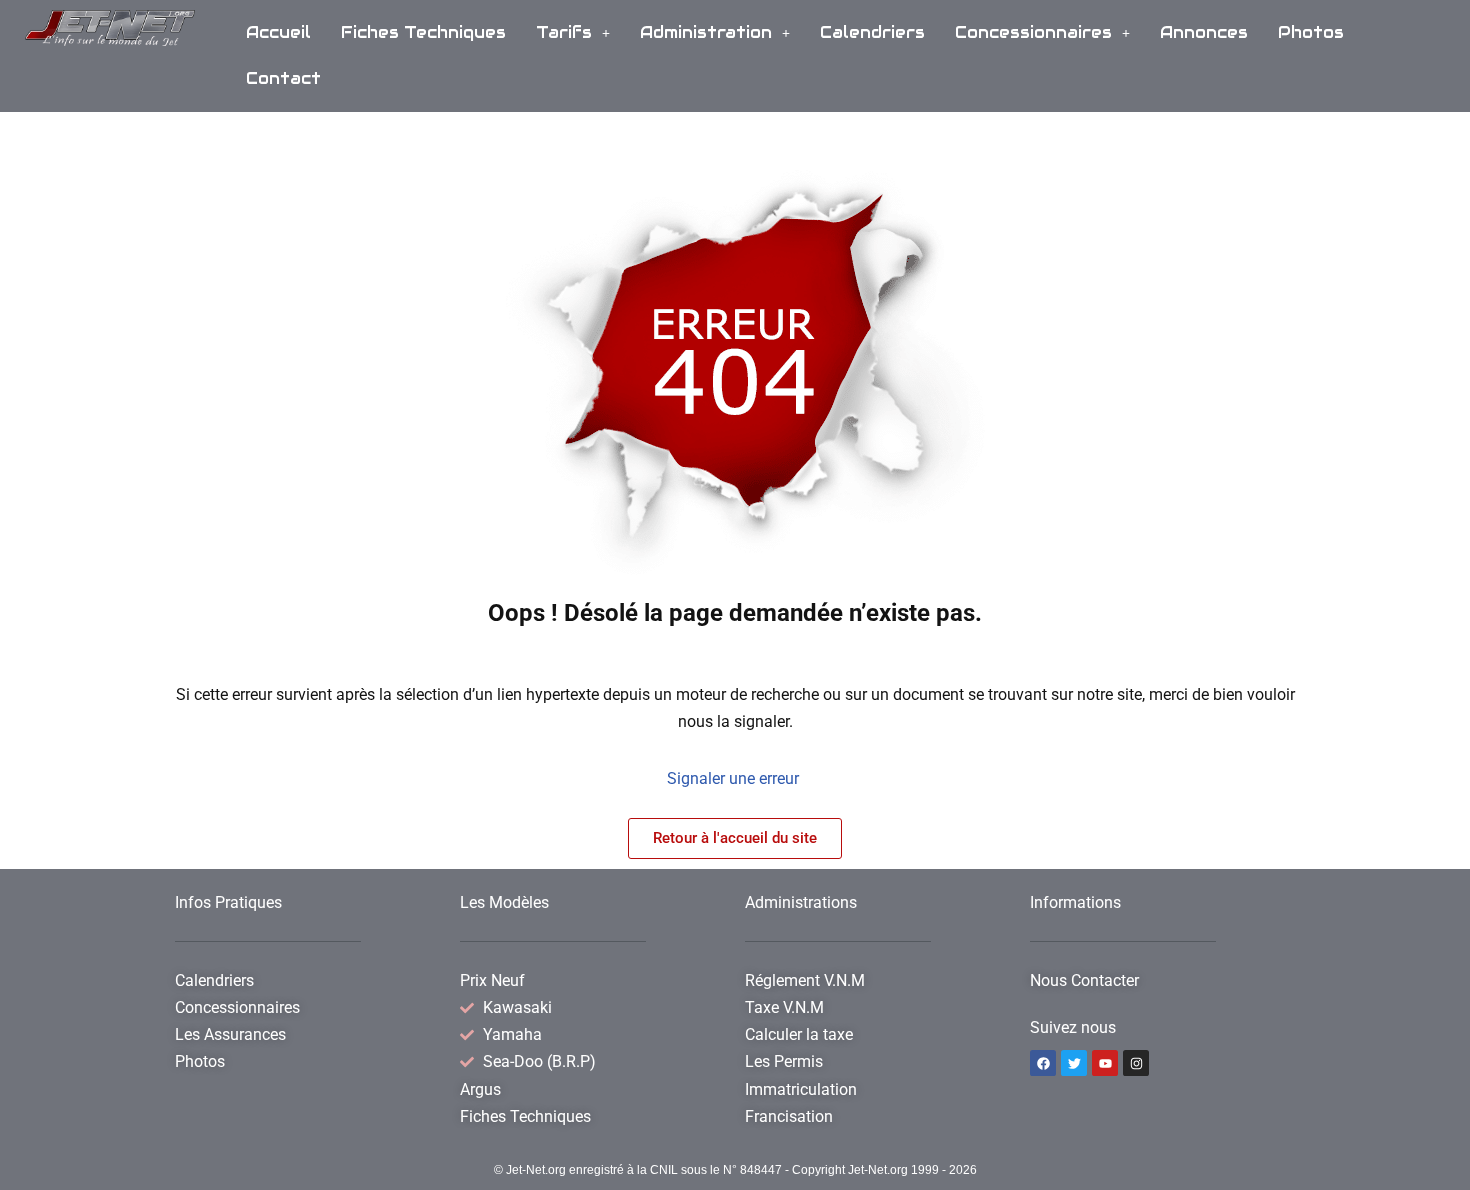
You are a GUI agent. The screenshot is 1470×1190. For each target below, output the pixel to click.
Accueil (278, 32)
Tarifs (564, 32)
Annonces (1204, 32)
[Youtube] (1105, 1063)
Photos (1311, 32)
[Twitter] (1074, 1063)
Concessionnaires (1033, 32)
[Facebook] (1043, 1063)
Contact (283, 78)
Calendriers (872, 32)
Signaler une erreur (735, 778)
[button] (573, 33)
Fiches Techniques (423, 32)
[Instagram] (1136, 1063)
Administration (706, 32)
